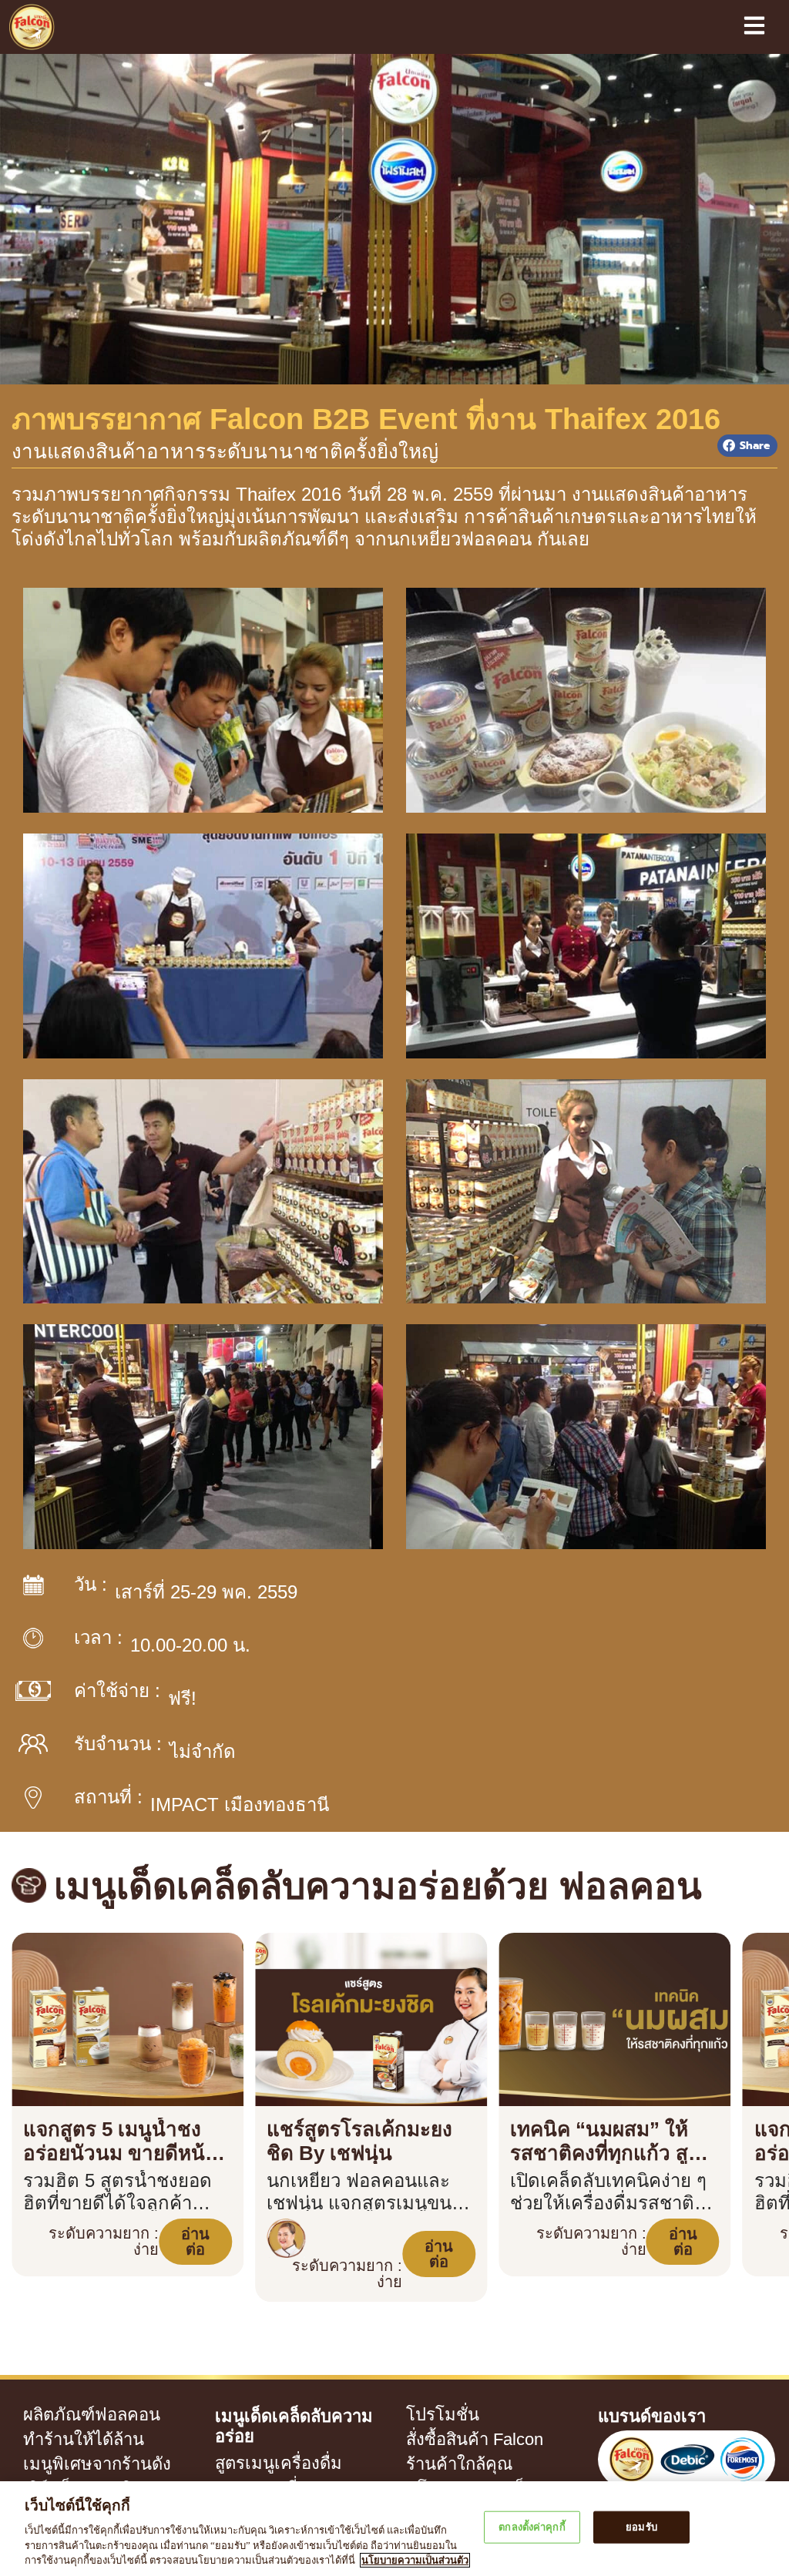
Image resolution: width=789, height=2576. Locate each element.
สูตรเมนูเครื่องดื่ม (255, 2397)
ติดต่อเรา (427, 2468)
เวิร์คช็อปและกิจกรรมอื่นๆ (82, 2444)
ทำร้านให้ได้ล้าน (59, 2394)
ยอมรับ (641, 2527)
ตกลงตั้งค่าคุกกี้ (532, 2527)
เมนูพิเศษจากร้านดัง (69, 2419)
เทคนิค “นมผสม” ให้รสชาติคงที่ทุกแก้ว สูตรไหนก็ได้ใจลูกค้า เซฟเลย (608, 2128)
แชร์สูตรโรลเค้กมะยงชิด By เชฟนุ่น (366, 2116)
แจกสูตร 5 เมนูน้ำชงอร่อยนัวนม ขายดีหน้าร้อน (126, 2128)
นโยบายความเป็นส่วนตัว (462, 2444)
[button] (747, 446)
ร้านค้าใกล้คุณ (439, 2419)
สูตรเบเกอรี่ (242, 2422)
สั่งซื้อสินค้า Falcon (451, 2394)
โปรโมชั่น (426, 2370)
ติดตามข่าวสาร (58, 2468)
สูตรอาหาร (240, 2447)
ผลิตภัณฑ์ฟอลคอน (69, 2370)
